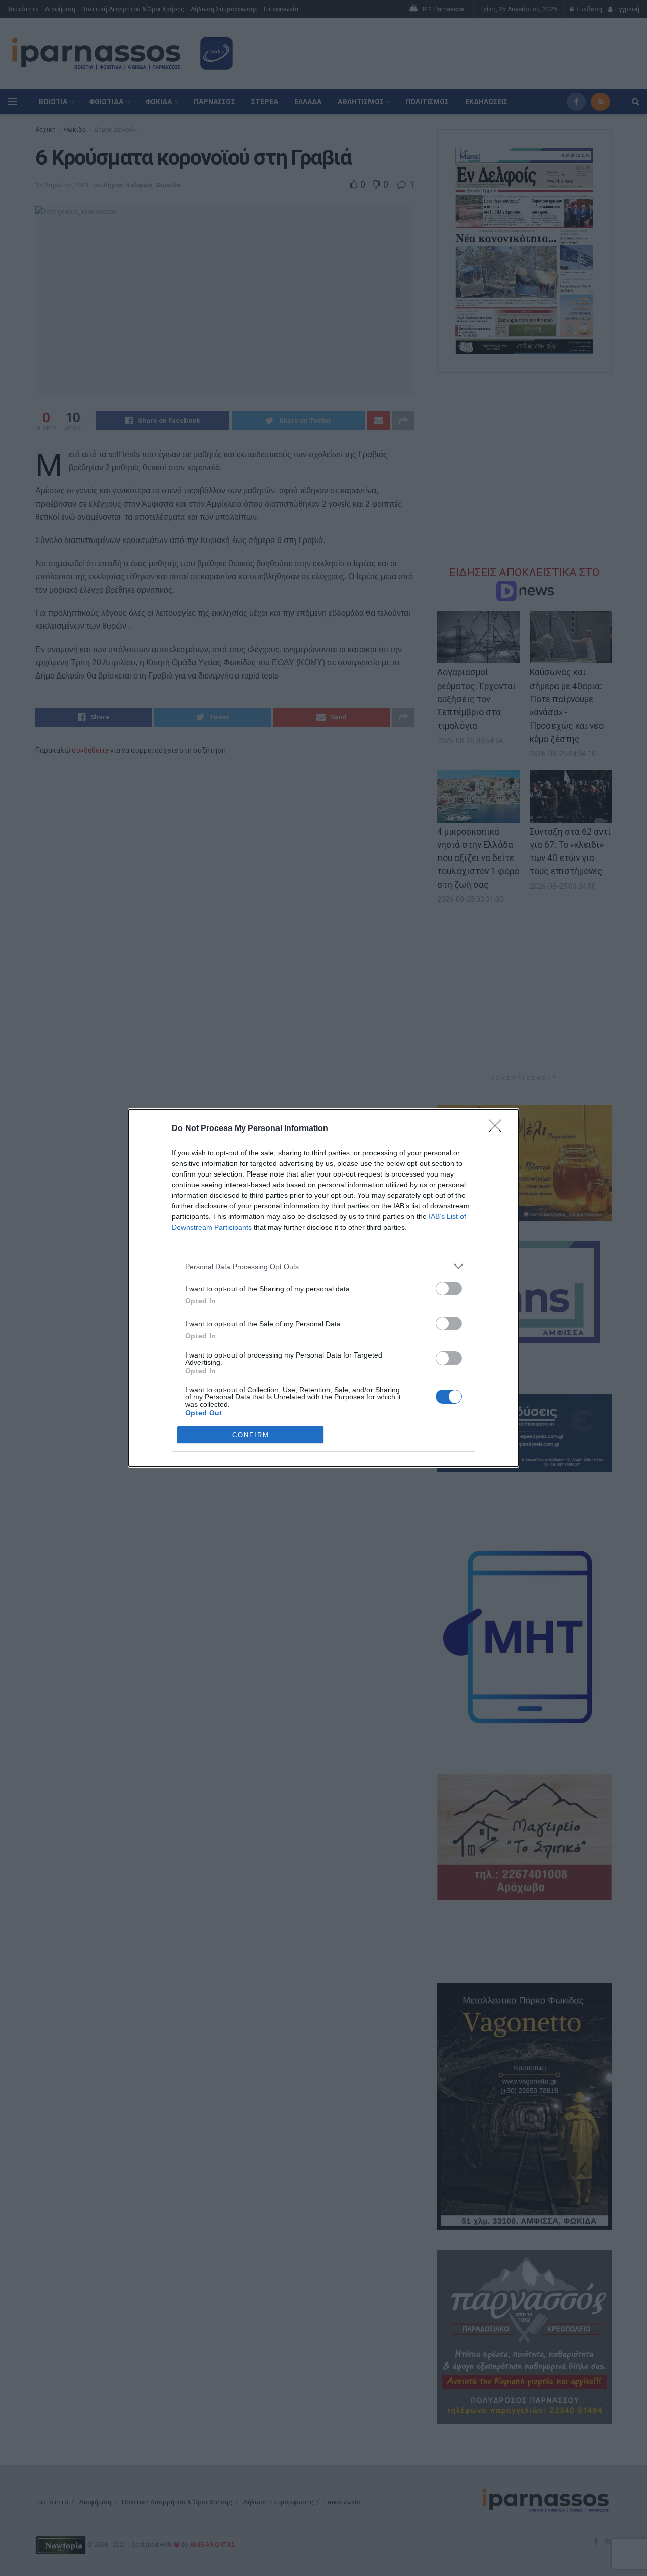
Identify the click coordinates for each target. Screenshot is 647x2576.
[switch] (449, 1289)
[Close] (498, 1129)
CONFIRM (251, 1435)
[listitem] (323, 1266)
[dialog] (323, 1288)
